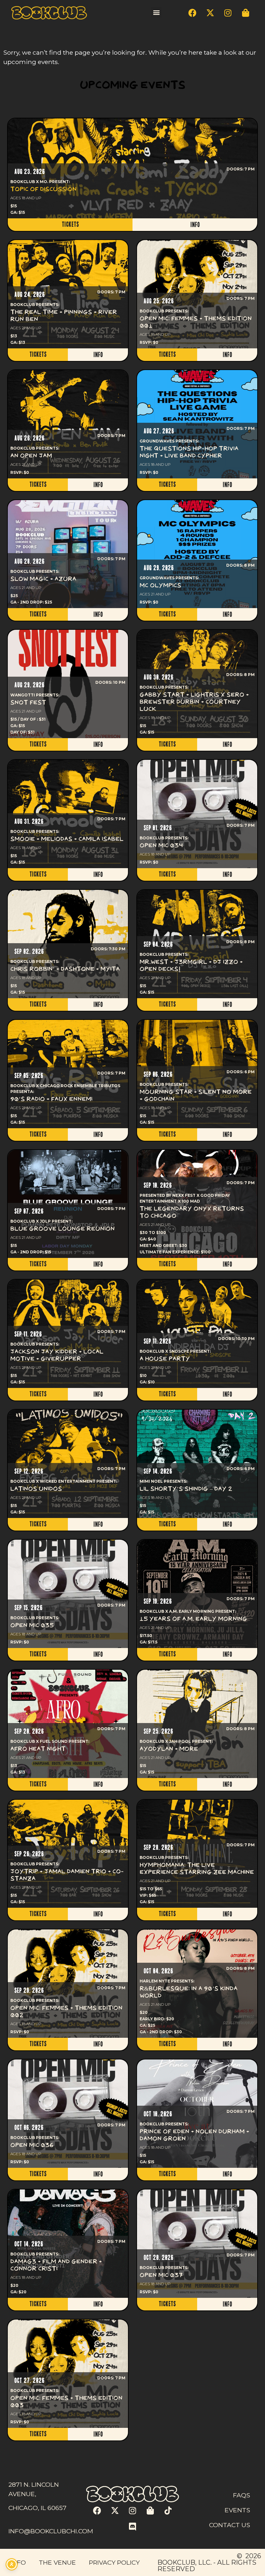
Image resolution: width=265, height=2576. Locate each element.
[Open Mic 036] (68, 2114)
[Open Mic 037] (197, 2244)
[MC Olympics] (197, 554)
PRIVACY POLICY (114, 2562)
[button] (156, 12)
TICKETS (70, 224)
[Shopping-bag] (246, 13)
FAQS (242, 2495)
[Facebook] (192, 13)
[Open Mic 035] (68, 1594)
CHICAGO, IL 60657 (37, 2508)
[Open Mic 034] (197, 814)
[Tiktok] (168, 2511)
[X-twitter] (210, 13)
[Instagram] (228, 13)
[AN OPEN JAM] (68, 424)
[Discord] (132, 2527)
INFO (195, 225)
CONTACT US (230, 2525)
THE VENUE (57, 2562)
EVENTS (237, 2510)
